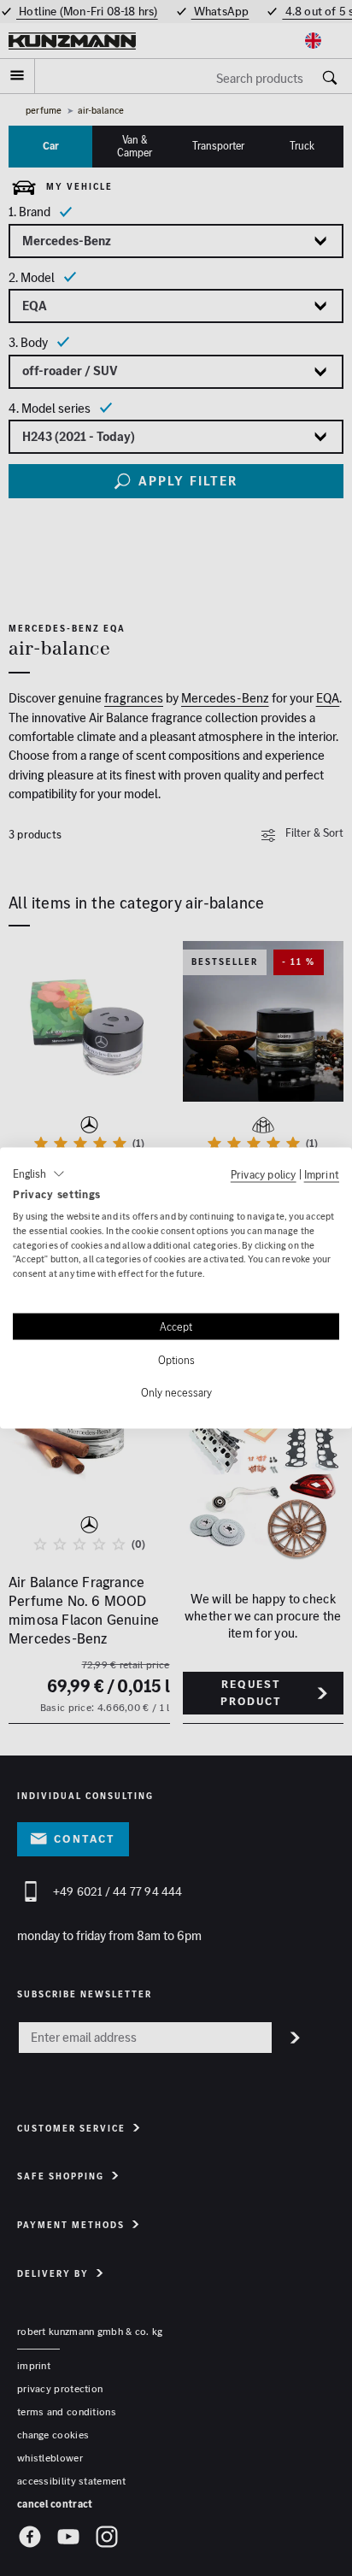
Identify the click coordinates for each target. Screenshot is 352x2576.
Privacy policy (264, 1174)
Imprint (322, 1174)
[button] (39, 1174)
